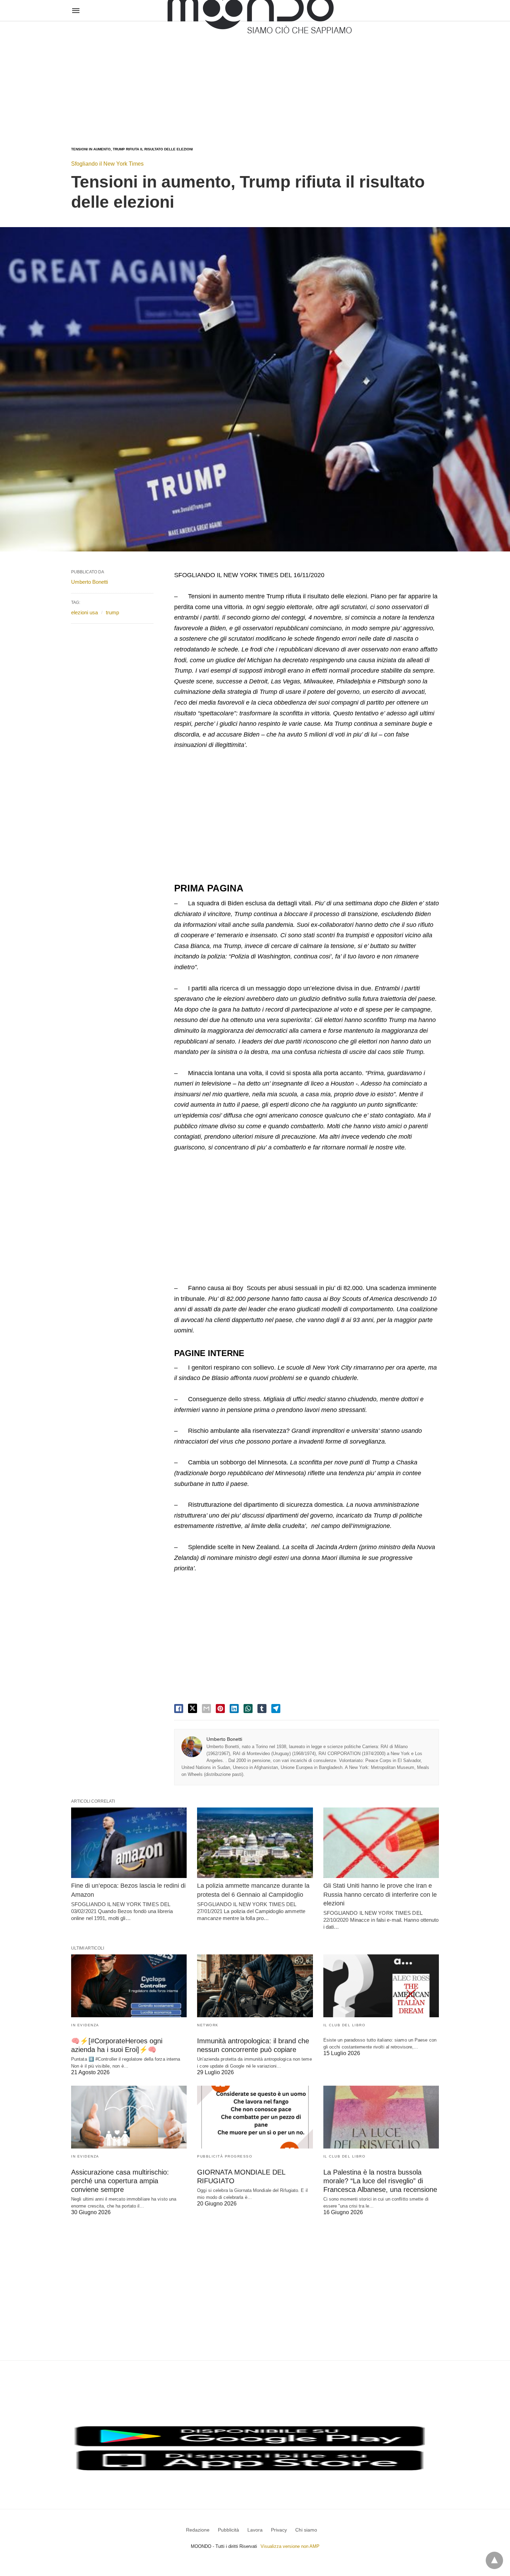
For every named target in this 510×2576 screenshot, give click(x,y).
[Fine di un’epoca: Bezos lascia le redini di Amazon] (129, 1843)
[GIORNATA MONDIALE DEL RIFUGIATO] (255, 2117)
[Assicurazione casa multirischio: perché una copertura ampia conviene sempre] (129, 2117)
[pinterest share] (220, 1709)
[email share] (206, 1709)
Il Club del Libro (345, 2025)
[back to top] (494, 2560)
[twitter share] (193, 1708)
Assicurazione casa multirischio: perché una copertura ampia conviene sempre (120, 2181)
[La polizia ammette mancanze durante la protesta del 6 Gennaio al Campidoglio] (255, 1843)
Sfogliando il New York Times (107, 164)
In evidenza (85, 2025)
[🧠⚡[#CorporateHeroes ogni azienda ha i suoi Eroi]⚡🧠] (129, 1986)
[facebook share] (179, 1709)
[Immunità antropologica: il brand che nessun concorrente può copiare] (255, 1986)
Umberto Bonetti (224, 1739)
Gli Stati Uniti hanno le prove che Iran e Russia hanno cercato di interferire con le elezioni (380, 1894)
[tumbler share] (262, 1709)
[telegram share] (276, 1709)
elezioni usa (84, 612)
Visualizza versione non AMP (290, 2546)
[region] (255, 77)
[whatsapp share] (248, 1709)
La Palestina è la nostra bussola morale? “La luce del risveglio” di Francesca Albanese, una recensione (380, 2181)
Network (208, 2025)
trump (112, 612)
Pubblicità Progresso (225, 2156)
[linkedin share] (234, 1709)
